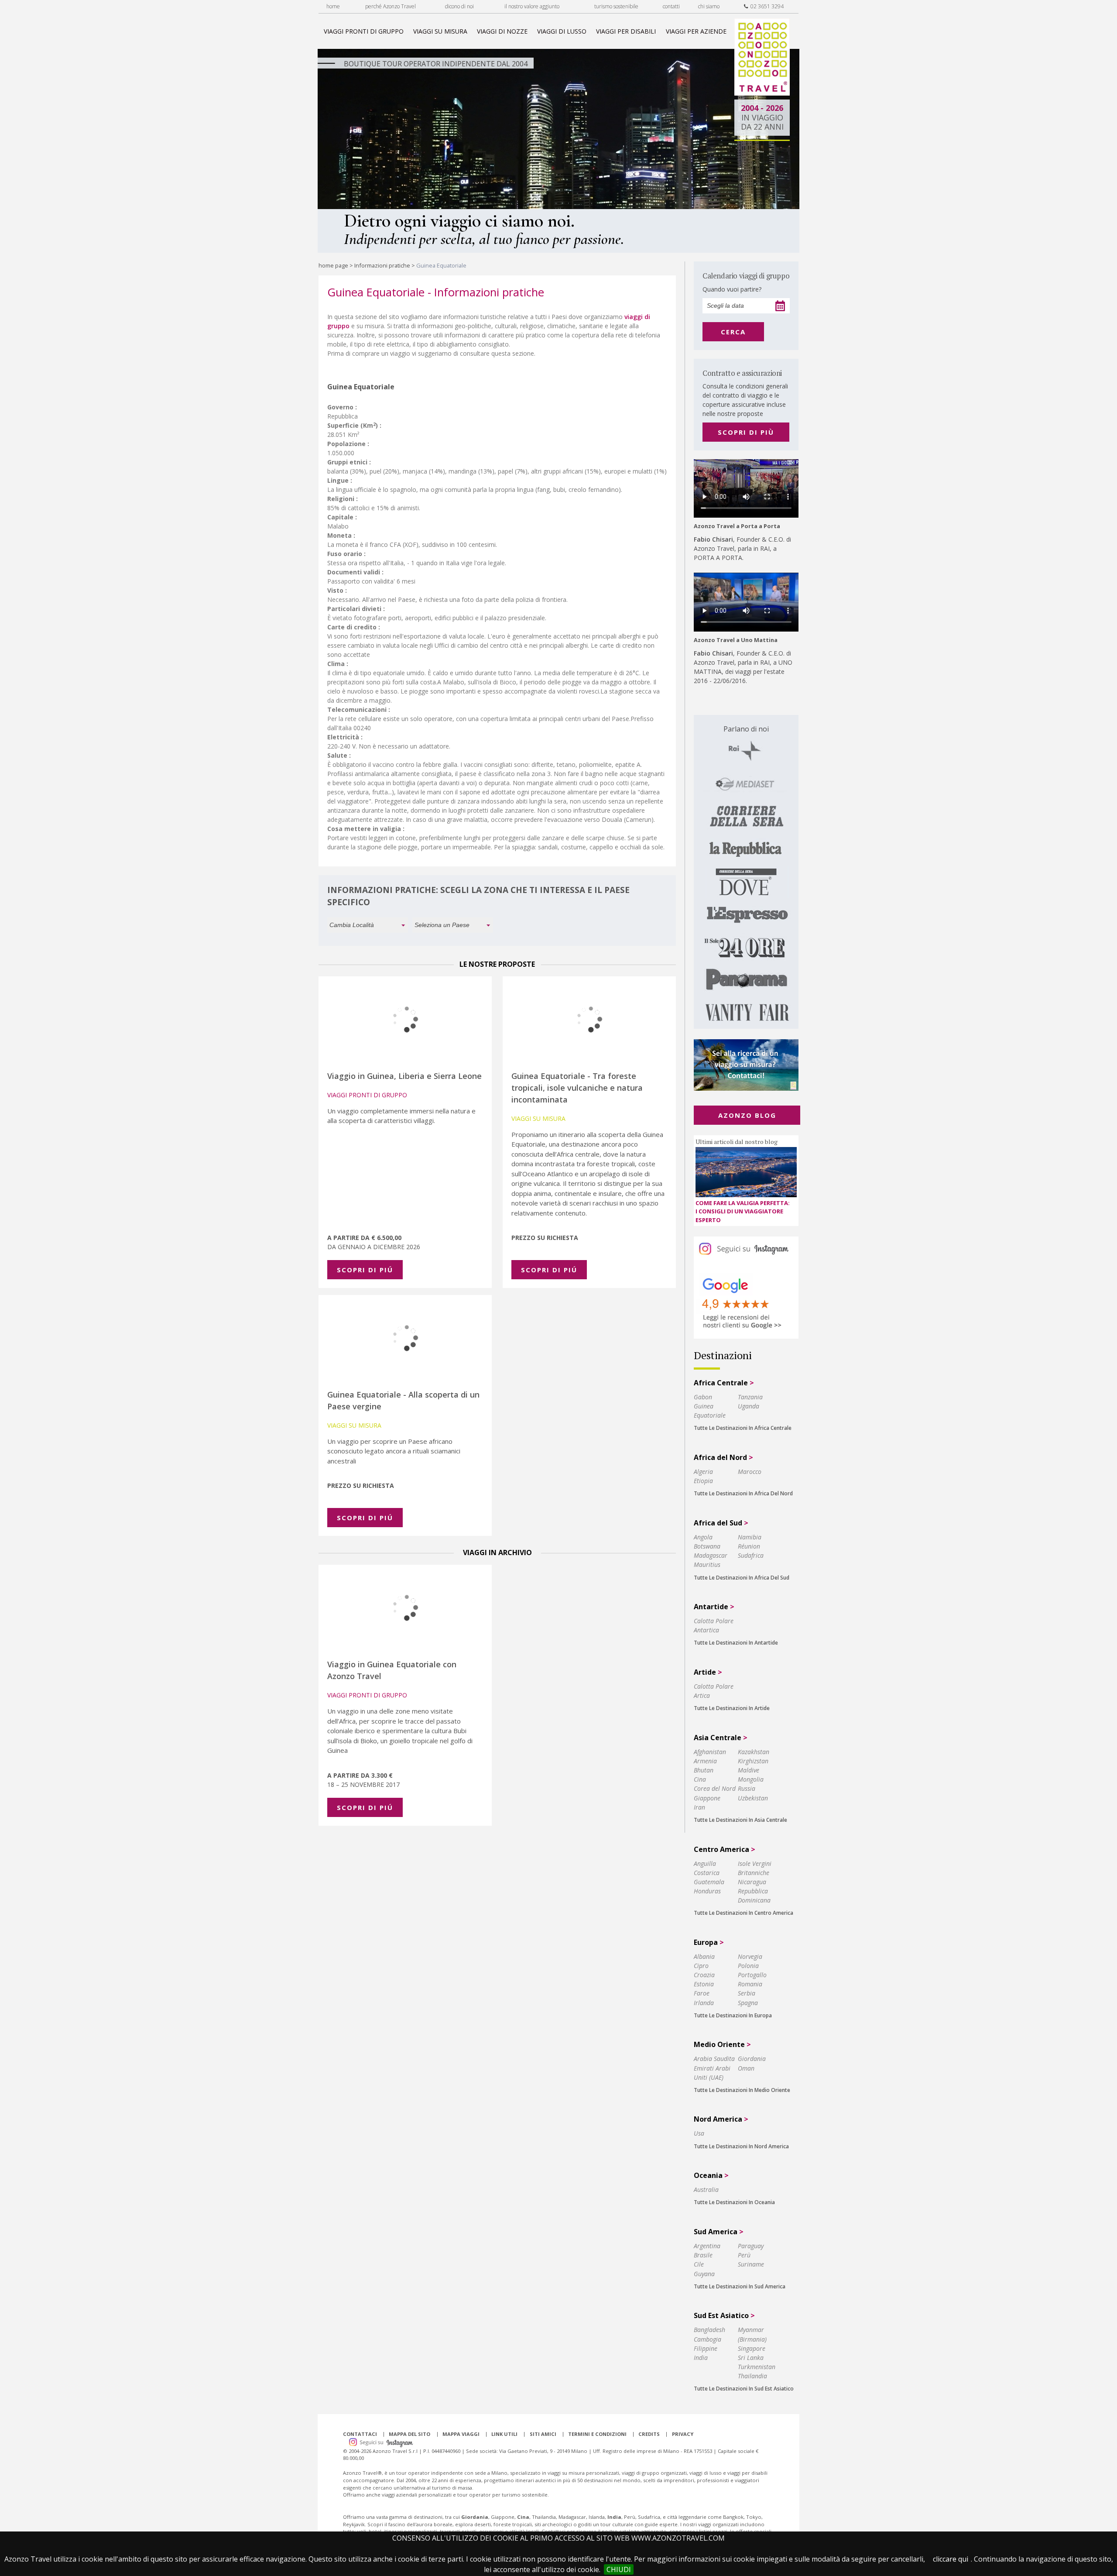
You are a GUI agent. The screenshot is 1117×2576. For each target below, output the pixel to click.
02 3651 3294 (766, 6)
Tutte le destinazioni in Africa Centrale (743, 1428)
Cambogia (708, 2339)
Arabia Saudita (714, 2059)
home (333, 6)
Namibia (750, 1537)
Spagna (748, 2003)
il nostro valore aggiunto (532, 6)
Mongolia (751, 1779)
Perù (744, 2255)
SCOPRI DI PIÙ (746, 432)
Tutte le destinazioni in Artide (732, 1708)
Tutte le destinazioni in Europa (733, 2015)
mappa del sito (409, 2434)
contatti (671, 6)
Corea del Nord (715, 1788)
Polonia (748, 1966)
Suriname (751, 2264)
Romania (750, 1984)
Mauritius (707, 1564)
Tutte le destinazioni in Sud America (740, 2286)
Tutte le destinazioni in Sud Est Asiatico (744, 2389)
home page (333, 265)
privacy (683, 2434)
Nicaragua (752, 1882)
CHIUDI (619, 2569)
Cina (700, 1779)
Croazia (704, 1975)
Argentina (707, 2246)
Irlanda (704, 2003)
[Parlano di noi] (746, 872)
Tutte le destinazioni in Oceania (734, 2202)
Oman (746, 2068)
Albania (704, 1956)
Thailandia (752, 2376)
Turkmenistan (757, 2367)
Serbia (747, 1993)
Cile (699, 2264)
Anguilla (705, 1863)
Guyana (704, 2274)
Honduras (707, 1891)
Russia (747, 1788)
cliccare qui (951, 2559)
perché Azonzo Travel (391, 6)
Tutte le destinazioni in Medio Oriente (742, 2090)
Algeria (703, 1472)
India (701, 2358)
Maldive (749, 1770)
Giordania (752, 2059)
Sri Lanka (751, 2358)
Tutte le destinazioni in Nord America (741, 2146)
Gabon (703, 1397)
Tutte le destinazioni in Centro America (744, 1913)
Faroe (702, 1993)
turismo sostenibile (616, 6)
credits (649, 2434)
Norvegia (750, 1956)
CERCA (733, 332)
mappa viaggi (461, 2434)
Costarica (707, 1873)
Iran (699, 1807)
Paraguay (751, 2246)
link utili (504, 2434)
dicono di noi (459, 6)
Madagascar (711, 1555)
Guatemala (709, 1882)
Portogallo (752, 1975)
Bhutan (704, 1770)
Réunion (749, 1546)
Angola (703, 1537)
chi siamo (709, 6)
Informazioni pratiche (382, 265)
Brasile (703, 2255)
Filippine (706, 2348)
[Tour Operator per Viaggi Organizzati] (762, 93)
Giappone (707, 1798)
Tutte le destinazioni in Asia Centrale (740, 1820)
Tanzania (750, 1397)
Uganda (749, 1406)
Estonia (704, 1984)
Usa (699, 2133)
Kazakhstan (754, 1752)
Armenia (705, 1761)
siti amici (543, 2434)
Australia (706, 2190)
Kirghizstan (753, 1761)
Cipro (701, 1966)
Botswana (707, 1546)
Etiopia (703, 1481)
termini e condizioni (597, 2434)
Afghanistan (710, 1752)
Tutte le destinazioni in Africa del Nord (743, 1493)
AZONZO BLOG (747, 1115)
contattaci (360, 2434)
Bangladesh (709, 2330)
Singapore (752, 2348)
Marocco (750, 1472)
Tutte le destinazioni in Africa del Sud (742, 1578)
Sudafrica (751, 1555)
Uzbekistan (753, 1798)
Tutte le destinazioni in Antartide (736, 1643)
